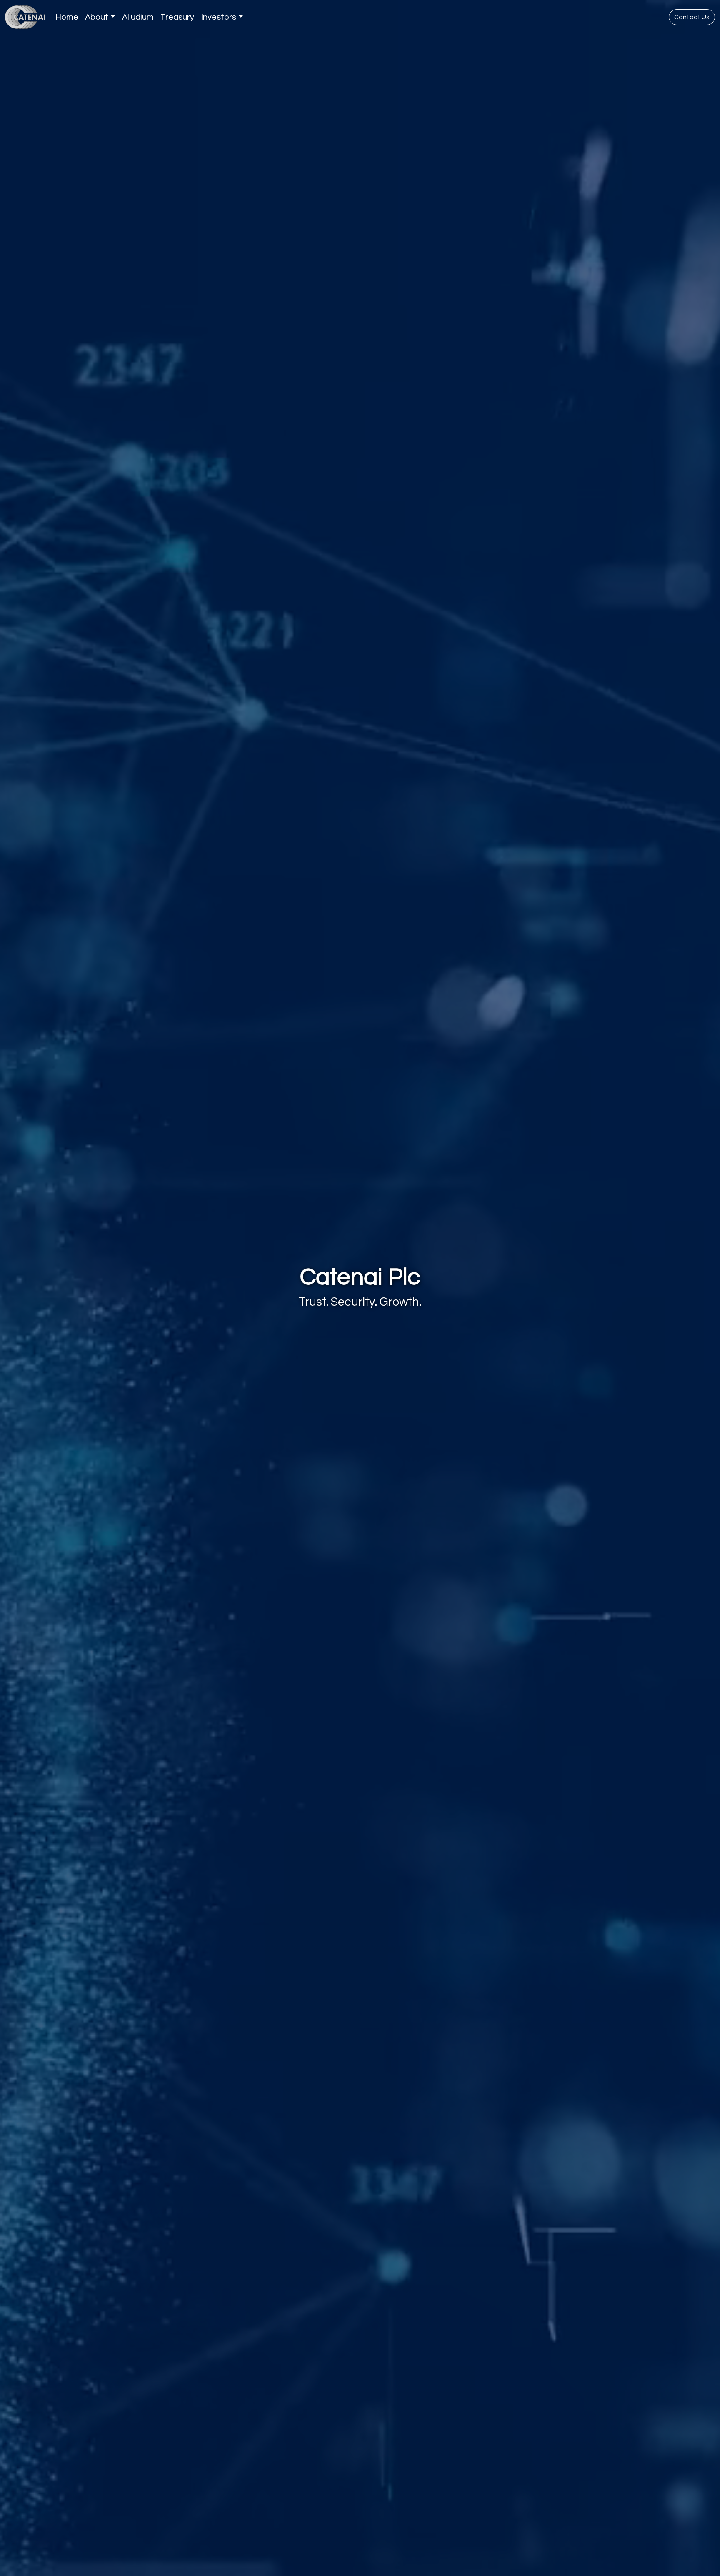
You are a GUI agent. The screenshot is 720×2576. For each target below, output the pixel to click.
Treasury (177, 17)
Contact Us (692, 17)
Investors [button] (219, 17)
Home (67, 17)
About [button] (97, 17)
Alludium (138, 17)
